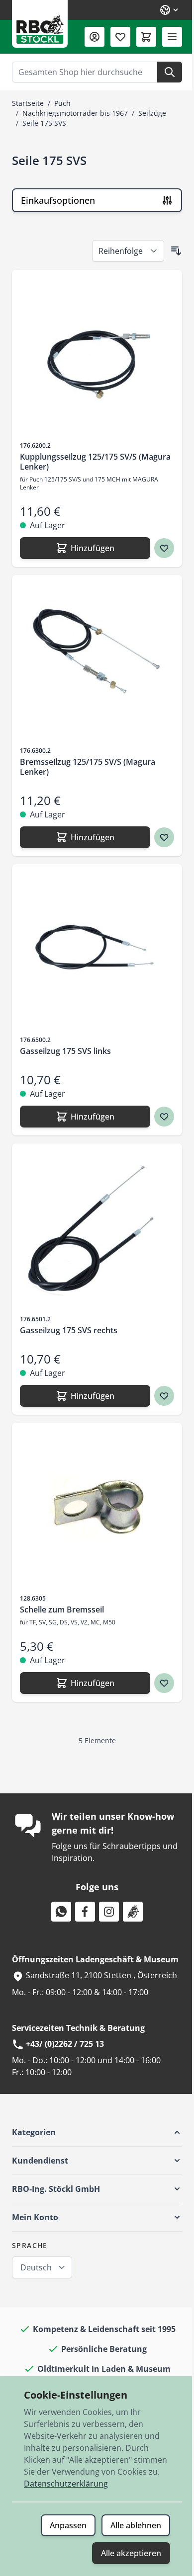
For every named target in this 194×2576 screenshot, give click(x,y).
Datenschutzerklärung (66, 2484)
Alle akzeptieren (131, 2553)
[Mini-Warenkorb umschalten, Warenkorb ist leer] (146, 37)
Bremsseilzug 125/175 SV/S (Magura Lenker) (88, 767)
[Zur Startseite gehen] (40, 24)
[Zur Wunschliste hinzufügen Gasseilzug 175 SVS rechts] (164, 1396)
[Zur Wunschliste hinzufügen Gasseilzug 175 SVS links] (164, 1117)
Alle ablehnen (136, 2525)
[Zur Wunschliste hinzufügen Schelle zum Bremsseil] (164, 1683)
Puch (62, 103)
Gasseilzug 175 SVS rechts (69, 1330)
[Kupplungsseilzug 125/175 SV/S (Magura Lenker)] (97, 355)
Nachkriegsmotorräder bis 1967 (75, 113)
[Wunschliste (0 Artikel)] (120, 37)
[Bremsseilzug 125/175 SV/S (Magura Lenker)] (97, 660)
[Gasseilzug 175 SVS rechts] (97, 1228)
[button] (97, 2132)
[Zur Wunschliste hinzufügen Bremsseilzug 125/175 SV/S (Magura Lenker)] (164, 837)
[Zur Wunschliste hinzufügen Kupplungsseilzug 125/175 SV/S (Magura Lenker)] (164, 548)
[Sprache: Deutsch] (170, 10)
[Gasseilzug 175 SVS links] (97, 949)
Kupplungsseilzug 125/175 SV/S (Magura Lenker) (95, 462)
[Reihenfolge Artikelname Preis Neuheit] (128, 251)
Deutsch (36, 2267)
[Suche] (170, 72)
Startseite (28, 103)
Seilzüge (152, 113)
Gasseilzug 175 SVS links (65, 1051)
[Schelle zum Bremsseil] (97, 1508)
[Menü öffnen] (172, 37)
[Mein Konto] (95, 37)
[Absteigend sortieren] (176, 251)
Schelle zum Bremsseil (62, 1610)
